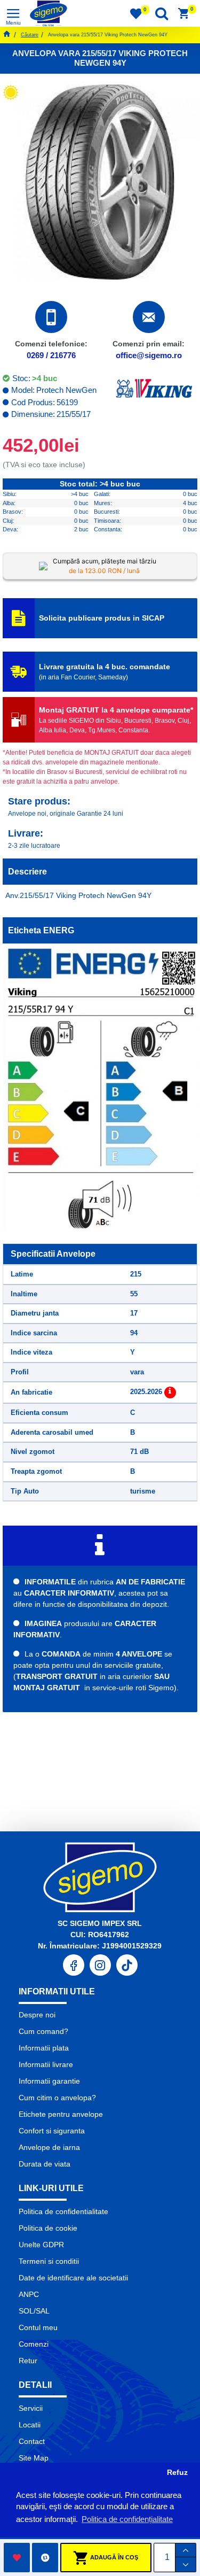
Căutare (30, 35)
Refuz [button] (177, 2473)
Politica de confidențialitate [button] (127, 2519)
